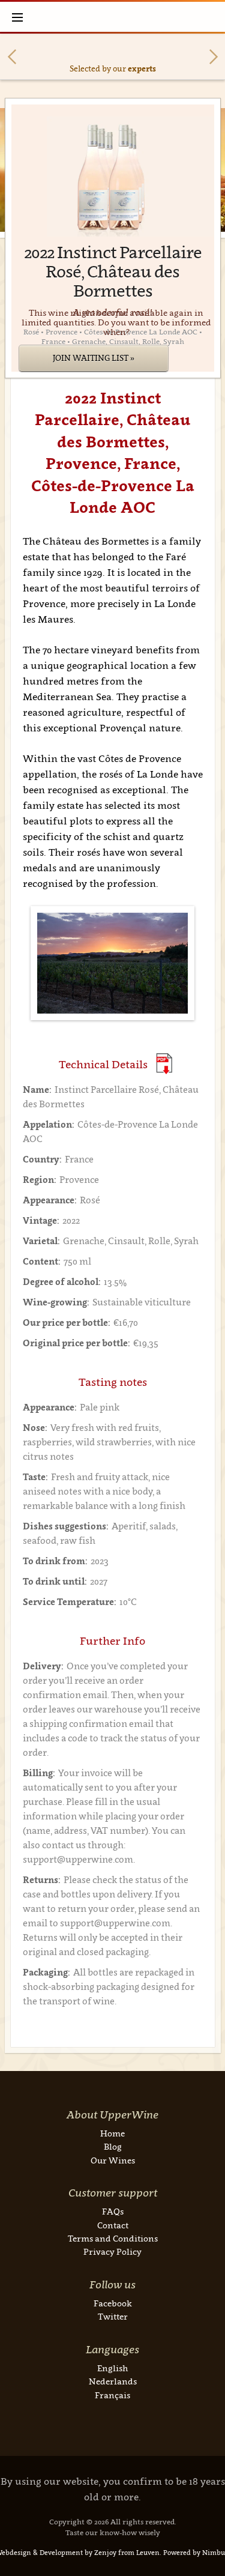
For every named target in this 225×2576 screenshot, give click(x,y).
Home (112, 2133)
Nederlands (113, 2381)
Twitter (113, 2316)
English (112, 2368)
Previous (12, 57)
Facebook (113, 2303)
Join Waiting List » (94, 358)
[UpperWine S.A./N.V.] (112, 17)
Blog (113, 2146)
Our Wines (113, 2160)
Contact (113, 2225)
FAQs (113, 2211)
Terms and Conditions (113, 2238)
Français (112, 2395)
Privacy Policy (112, 2251)
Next (214, 57)
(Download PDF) (164, 1064)
